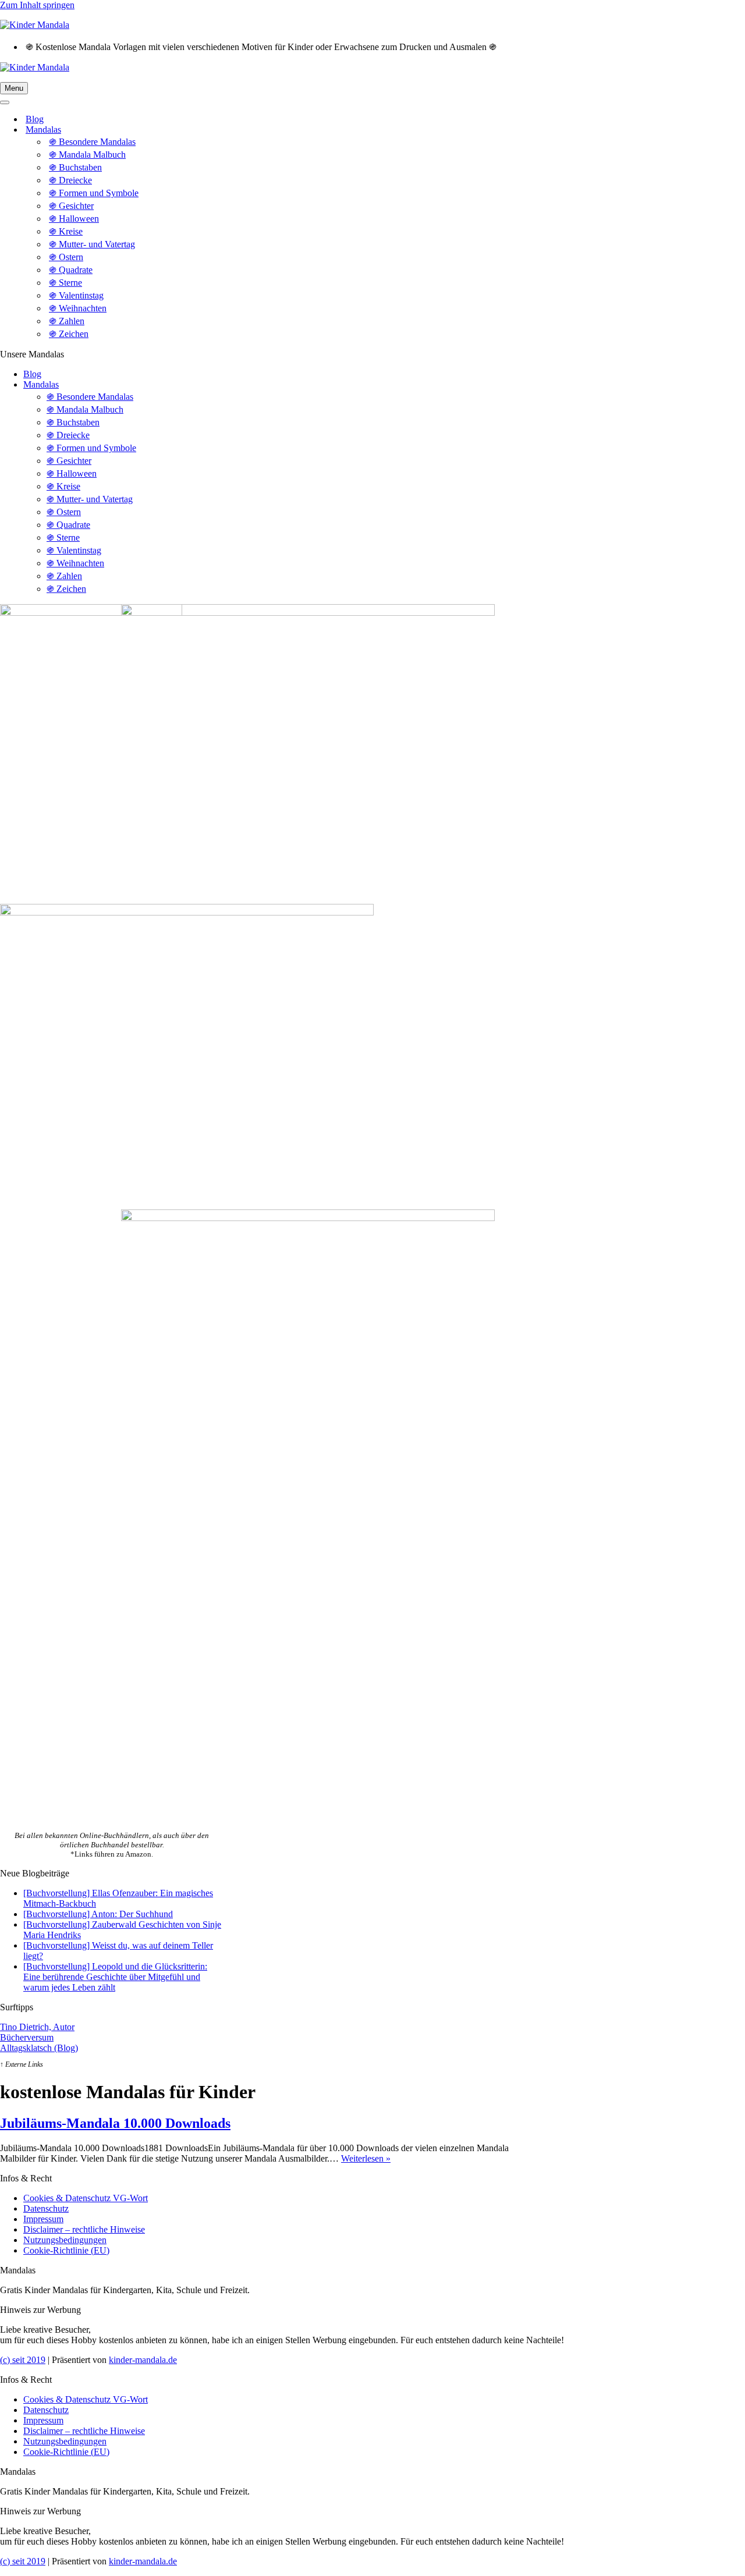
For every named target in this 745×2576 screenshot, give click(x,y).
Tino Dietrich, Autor (37, 2027)
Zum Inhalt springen (37, 5)
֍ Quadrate (71, 270)
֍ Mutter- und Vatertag (92, 244)
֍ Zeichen (69, 334)
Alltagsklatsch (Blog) (39, 2048)
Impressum (43, 2219)
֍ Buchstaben (75, 167)
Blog (35, 119)
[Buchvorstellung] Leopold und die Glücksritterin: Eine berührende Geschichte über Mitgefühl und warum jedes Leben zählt (115, 1977)
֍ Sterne (65, 283)
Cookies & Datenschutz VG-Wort (86, 2198)
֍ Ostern (66, 257)
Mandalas (41, 384)
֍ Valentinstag (76, 295)
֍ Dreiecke (70, 180)
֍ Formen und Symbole (94, 193)
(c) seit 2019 (23, 2360)
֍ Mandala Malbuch (87, 155)
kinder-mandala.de (143, 2360)
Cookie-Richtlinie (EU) (66, 2250)
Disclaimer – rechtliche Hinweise (84, 2229)
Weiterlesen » (366, 2158)
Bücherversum (27, 2037)
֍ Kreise (66, 231)
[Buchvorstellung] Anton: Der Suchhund (98, 1914)
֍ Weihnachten (78, 308)
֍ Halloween (74, 219)
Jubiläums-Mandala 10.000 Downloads (115, 2123)
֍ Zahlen (67, 321)
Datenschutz (46, 2208)
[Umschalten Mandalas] (204, 130)
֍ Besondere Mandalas (92, 142)
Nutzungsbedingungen (65, 2240)
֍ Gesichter (71, 206)
